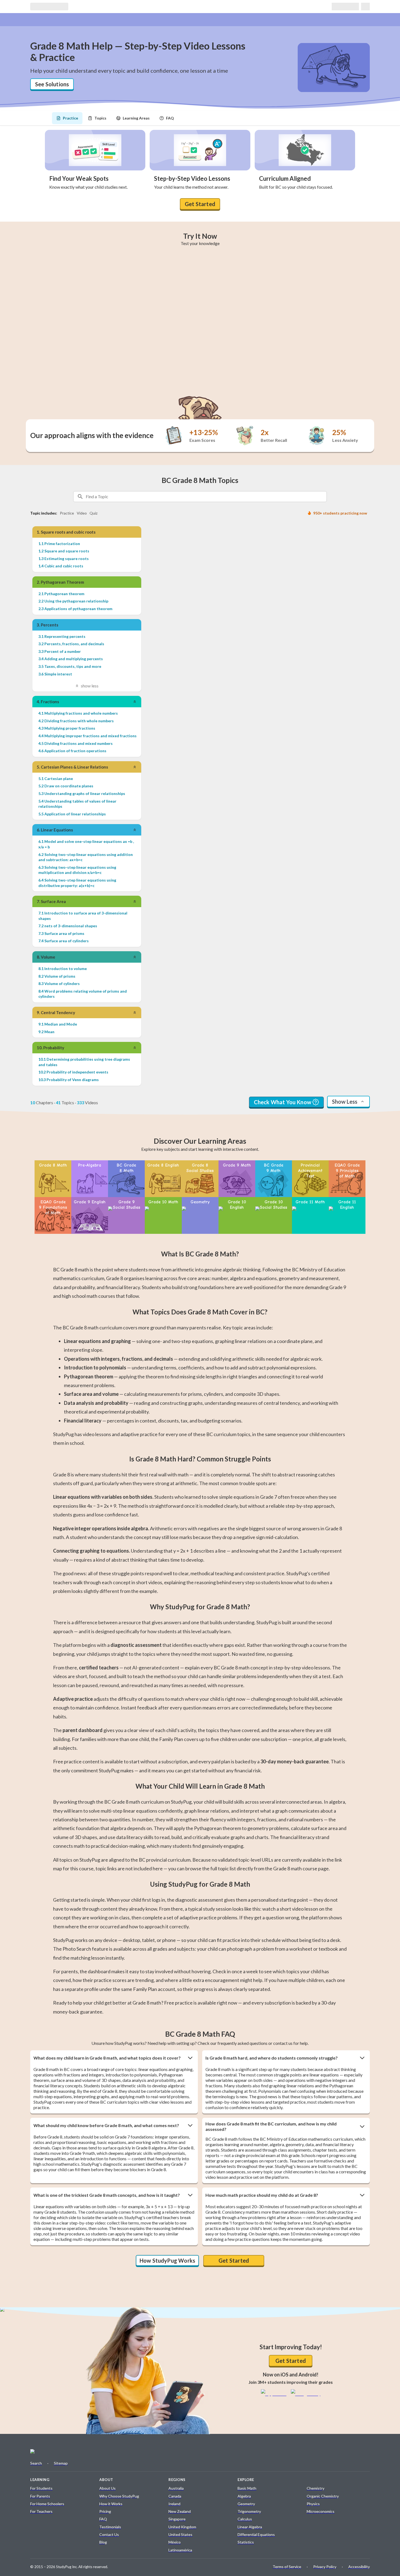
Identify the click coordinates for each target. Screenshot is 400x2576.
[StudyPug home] (51, 2453)
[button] (114, 2058)
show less (90, 686)
